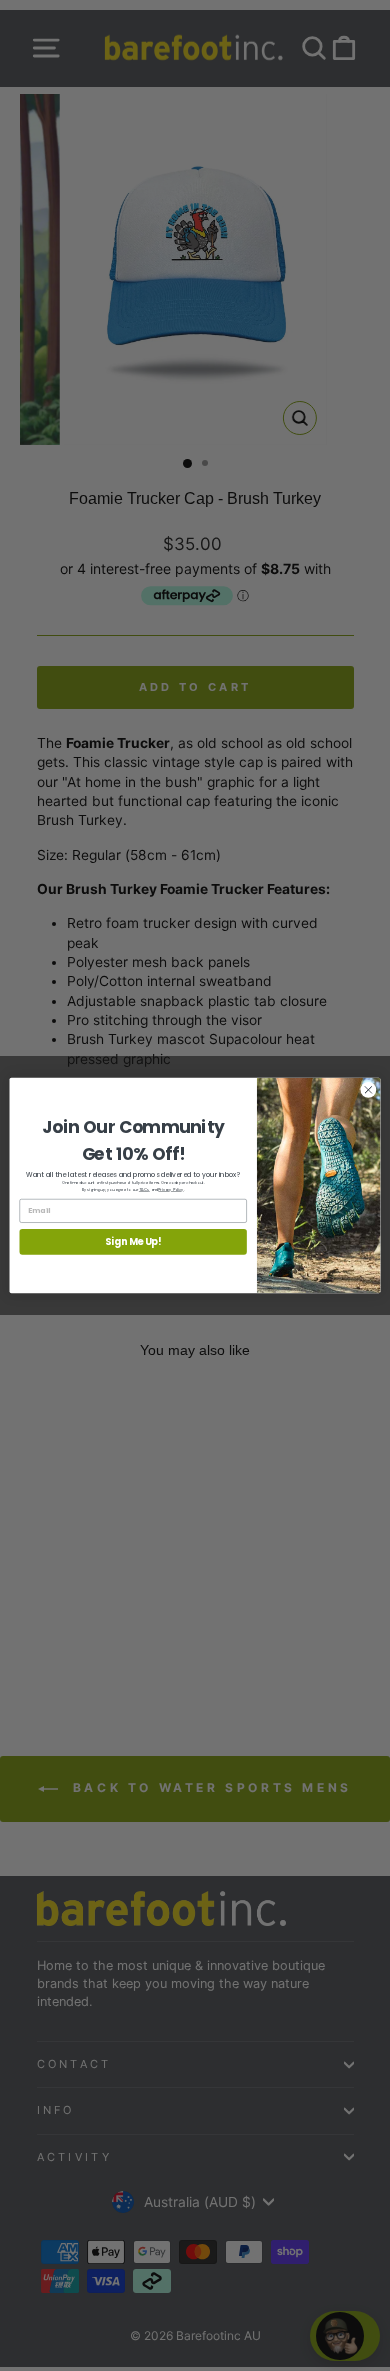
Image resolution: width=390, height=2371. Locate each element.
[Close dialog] (368, 1090)
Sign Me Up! (133, 1241)
